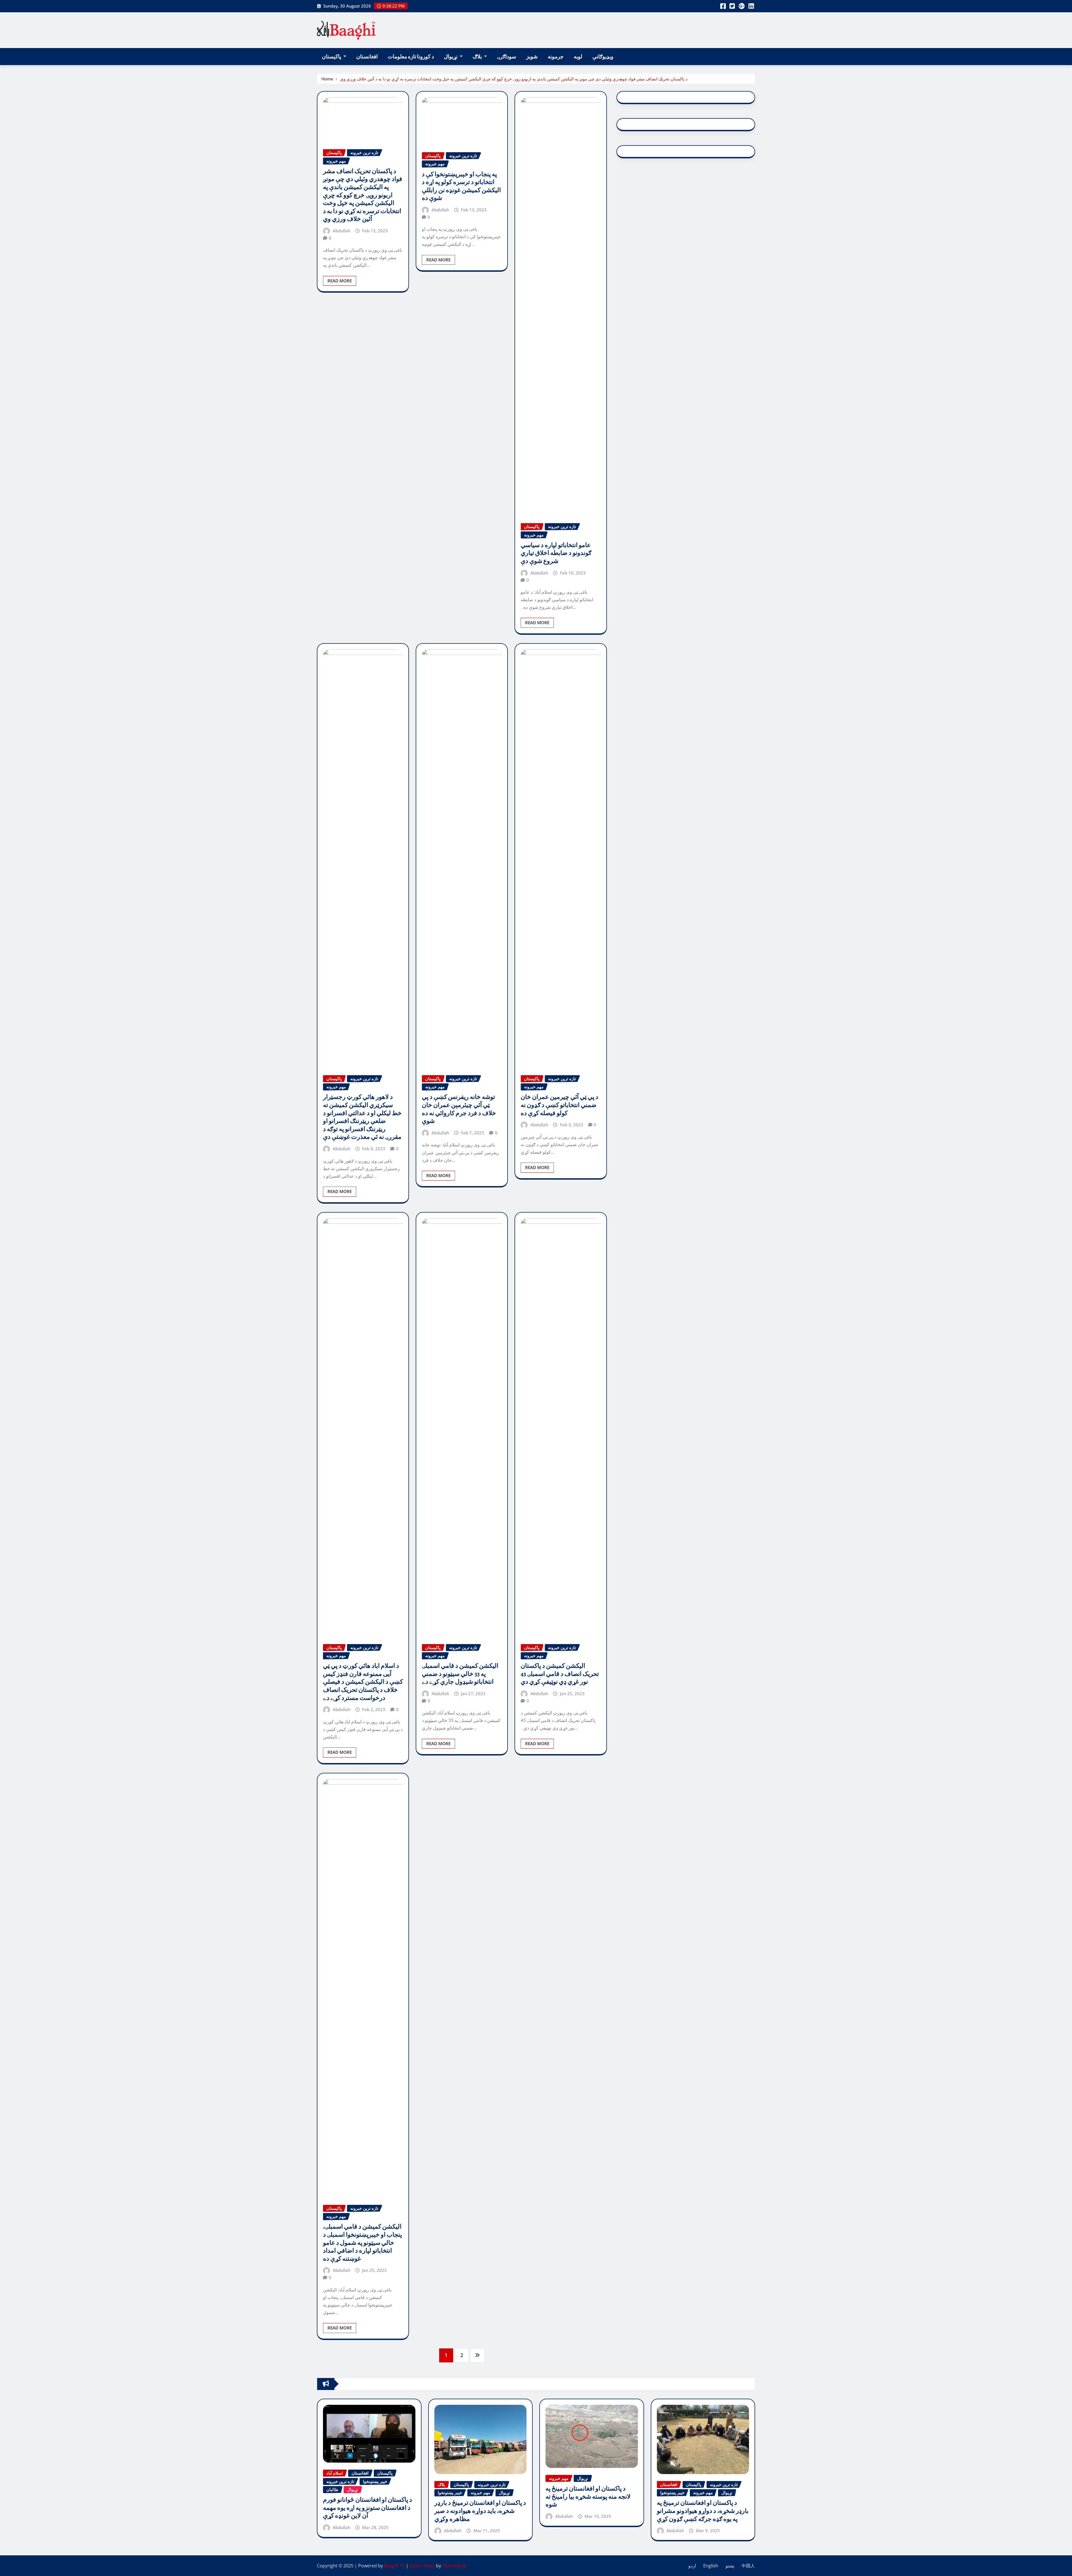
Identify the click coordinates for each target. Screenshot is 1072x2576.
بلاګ (478, 57)
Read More (340, 281)
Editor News (422, 2566)
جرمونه (556, 57)
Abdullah (342, 231)
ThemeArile (454, 2566)
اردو (692, 2566)
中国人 (748, 2566)
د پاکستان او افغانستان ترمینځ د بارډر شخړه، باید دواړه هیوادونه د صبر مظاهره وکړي (480, 2511)
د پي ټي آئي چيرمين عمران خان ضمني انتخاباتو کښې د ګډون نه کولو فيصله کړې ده (559, 1105)
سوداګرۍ (507, 57)
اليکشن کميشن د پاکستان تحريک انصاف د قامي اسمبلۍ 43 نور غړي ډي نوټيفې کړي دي (560, 1674)
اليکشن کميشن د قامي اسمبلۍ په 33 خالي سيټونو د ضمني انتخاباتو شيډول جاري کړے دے (460, 1674)
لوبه (578, 57)
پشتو (730, 2566)
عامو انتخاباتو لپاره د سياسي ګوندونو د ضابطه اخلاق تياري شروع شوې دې (556, 553)
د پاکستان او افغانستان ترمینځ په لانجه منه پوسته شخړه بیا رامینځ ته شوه (588, 2497)
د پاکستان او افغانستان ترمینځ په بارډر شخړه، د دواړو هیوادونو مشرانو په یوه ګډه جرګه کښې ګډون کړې (703, 2511)
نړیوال (451, 57)
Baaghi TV (394, 2566)
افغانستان (367, 57)
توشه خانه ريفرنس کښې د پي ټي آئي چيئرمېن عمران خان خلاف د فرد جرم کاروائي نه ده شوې (459, 1109)
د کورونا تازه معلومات (411, 57)
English (711, 2566)
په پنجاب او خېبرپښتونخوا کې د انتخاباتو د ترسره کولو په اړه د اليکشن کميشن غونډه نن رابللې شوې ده (461, 186)
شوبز (532, 57)
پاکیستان (332, 57)
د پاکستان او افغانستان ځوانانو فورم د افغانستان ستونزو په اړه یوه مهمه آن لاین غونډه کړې (368, 2508)
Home (327, 79)
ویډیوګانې (603, 57)
